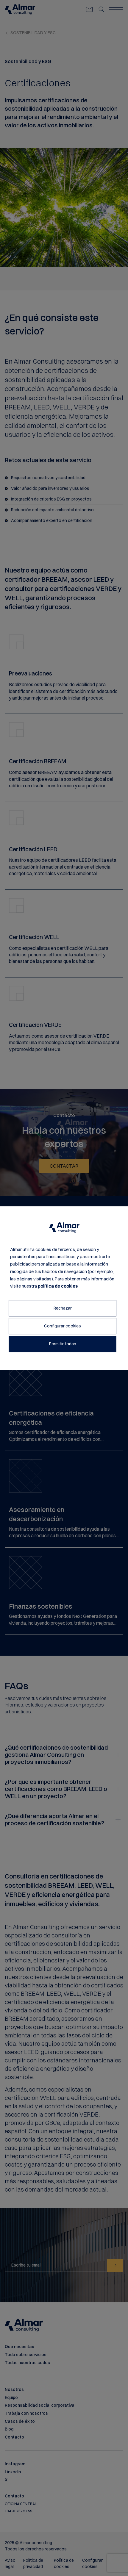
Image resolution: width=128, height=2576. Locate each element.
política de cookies (58, 1286)
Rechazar (63, 1308)
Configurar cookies (63, 1326)
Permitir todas (63, 1344)
